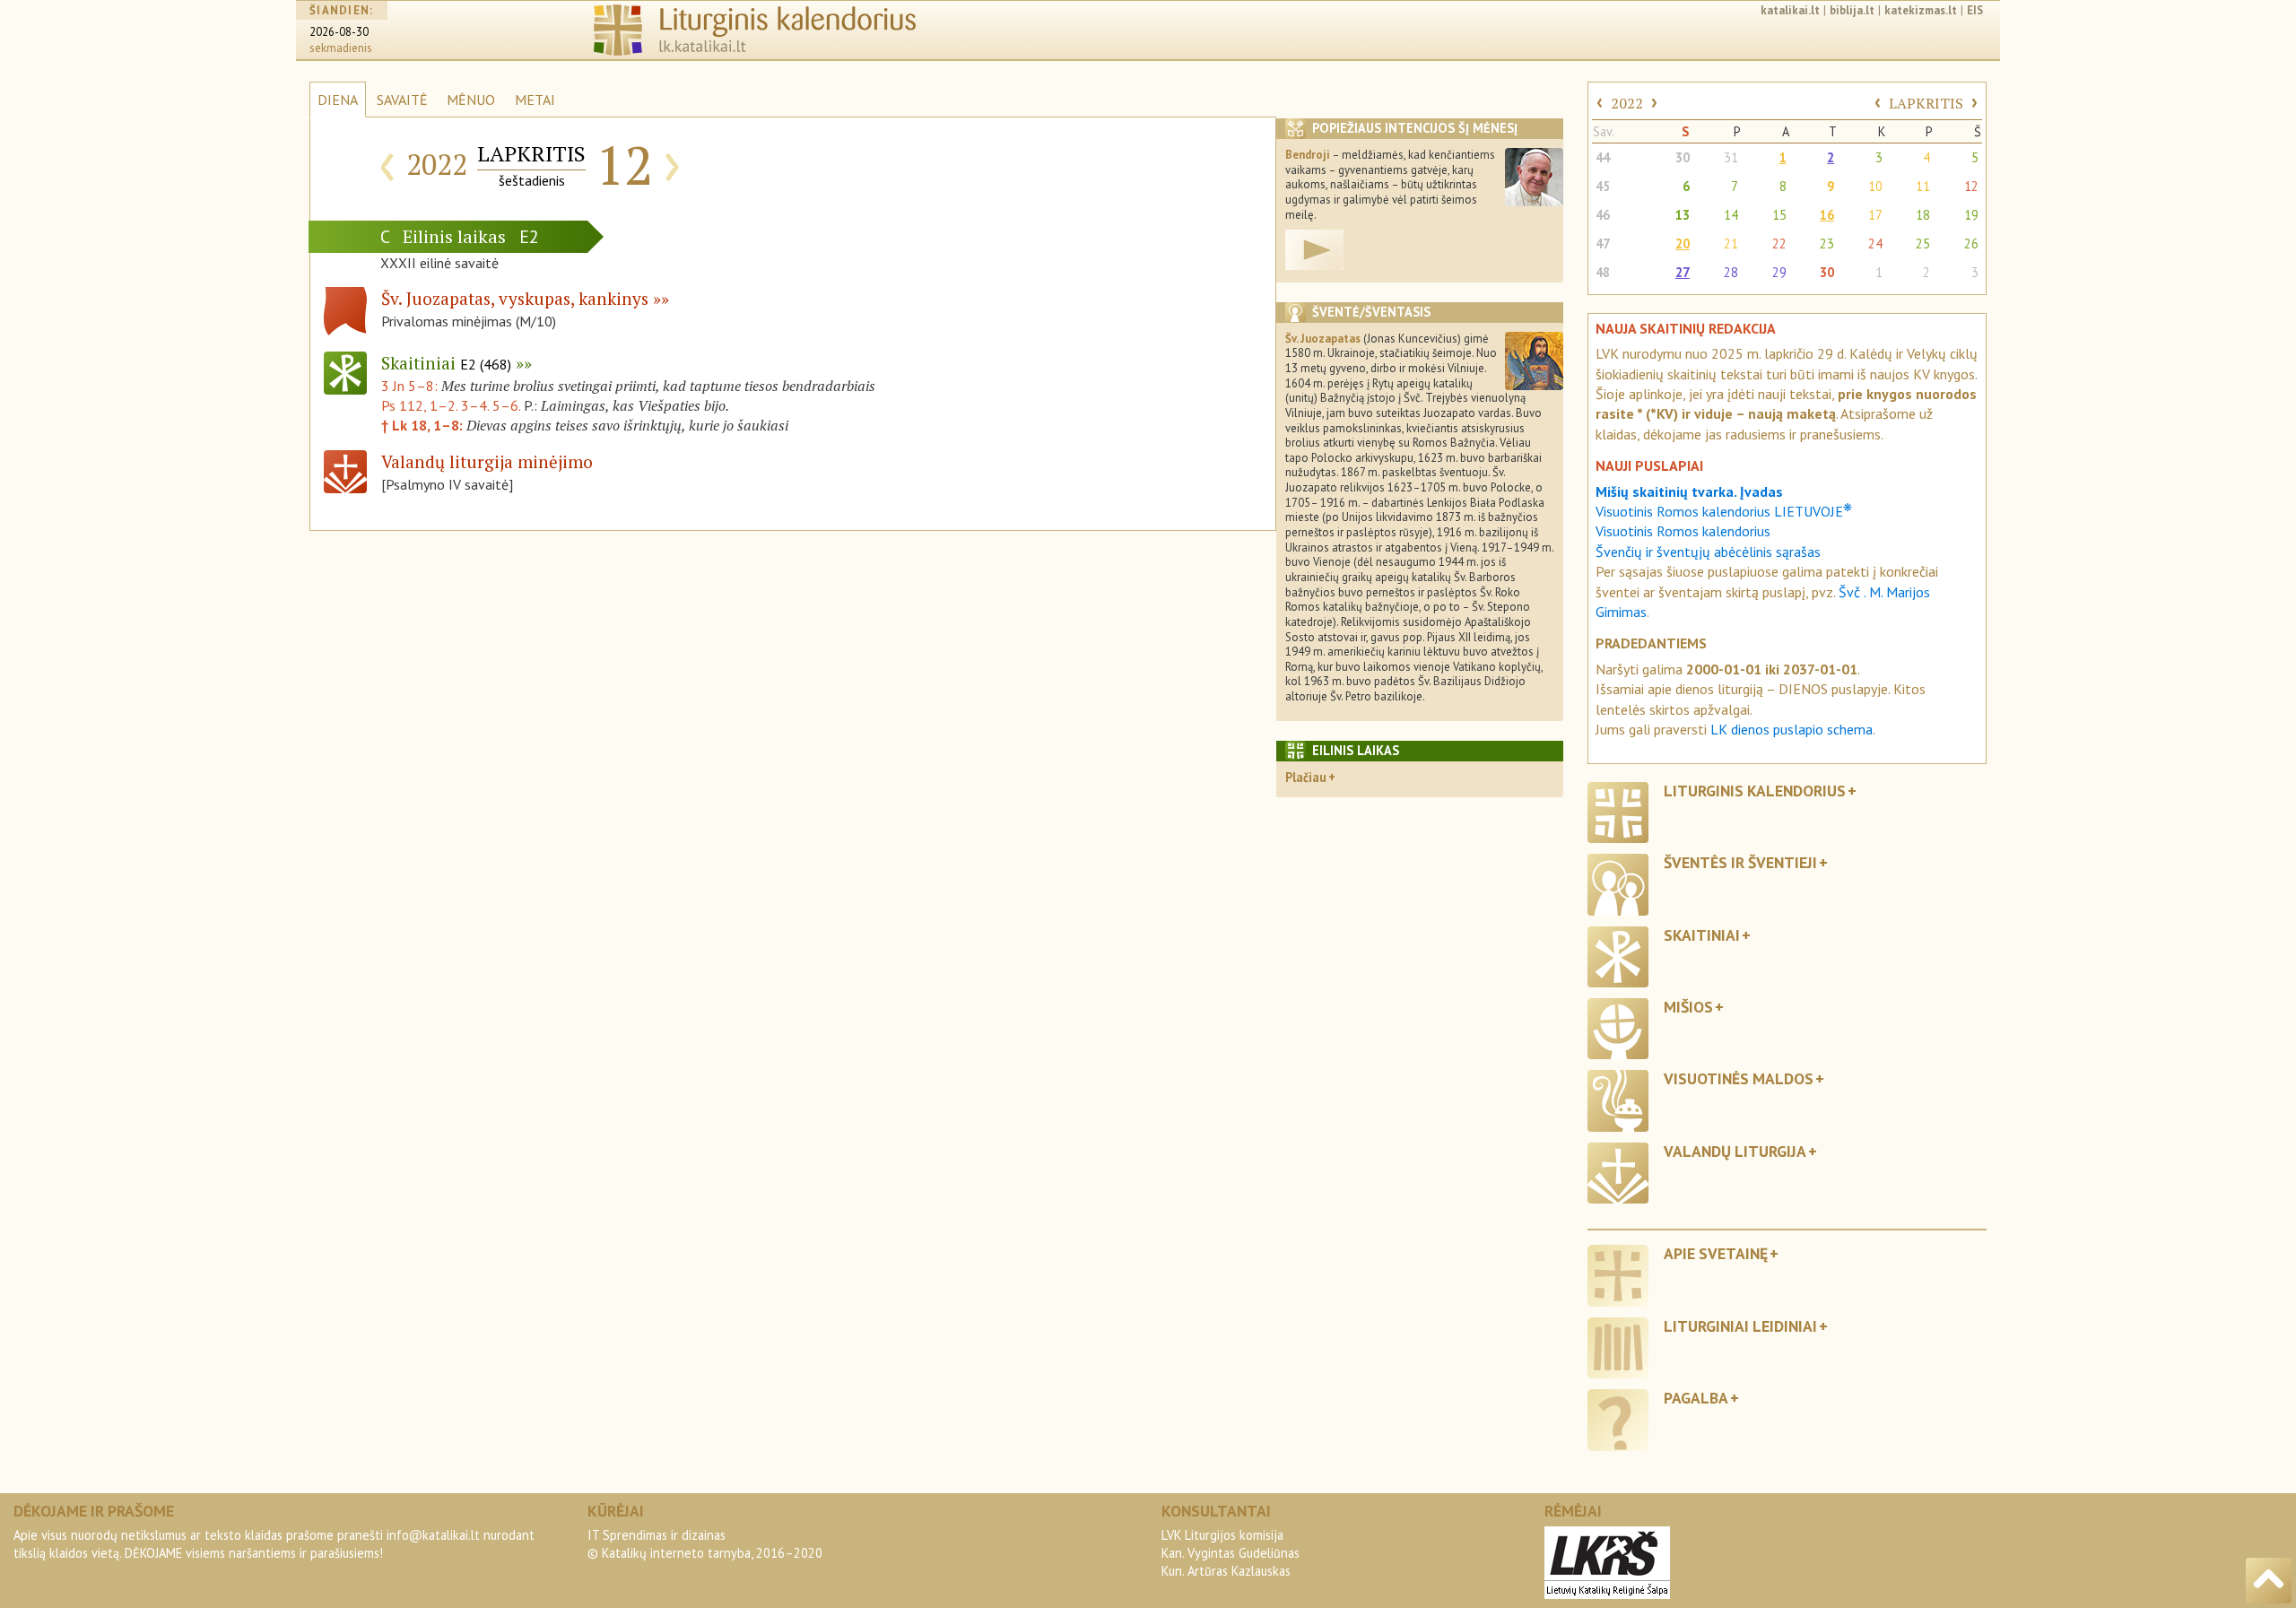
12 (1971, 186)
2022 (1627, 103)
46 (1603, 215)
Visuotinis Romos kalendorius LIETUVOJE (1724, 511)
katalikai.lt (1790, 10)
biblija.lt (1852, 10)
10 (1875, 186)
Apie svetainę (1716, 1253)
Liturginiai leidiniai (1740, 1326)
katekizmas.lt (1921, 10)
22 (1779, 243)
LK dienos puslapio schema (1792, 729)
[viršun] (2269, 1581)
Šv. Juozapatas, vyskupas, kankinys (515, 298)
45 (1603, 186)
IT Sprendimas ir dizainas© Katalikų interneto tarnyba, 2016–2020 (705, 1544)
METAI (535, 100)
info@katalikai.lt (433, 1535)
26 (1971, 243)
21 (1731, 243)
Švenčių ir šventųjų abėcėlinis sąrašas (1708, 552)
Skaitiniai (446, 363)
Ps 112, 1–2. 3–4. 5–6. (451, 405)
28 (1731, 272)
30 (1683, 157)
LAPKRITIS (1926, 103)
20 (1683, 243)
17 (1875, 215)
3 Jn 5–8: (411, 386)
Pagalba (1696, 1398)
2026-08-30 (339, 32)
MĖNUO (471, 100)
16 (1827, 215)
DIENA (338, 100)
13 (1683, 215)
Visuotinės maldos (1739, 1078)
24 (1875, 243)
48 (1603, 272)
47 (1603, 243)
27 (1683, 272)
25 (1923, 243)
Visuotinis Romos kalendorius (1683, 531)
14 (1731, 215)
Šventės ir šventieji (1740, 862)
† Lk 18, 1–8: (424, 425)
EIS (1975, 10)
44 (1603, 157)
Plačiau (1306, 777)
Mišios (1688, 1007)
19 (1971, 215)
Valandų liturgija (1735, 1151)
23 (1827, 243)
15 (1779, 215)
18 (1923, 215)
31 (1731, 157)
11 (1923, 186)
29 (1779, 272)
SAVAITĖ (402, 100)
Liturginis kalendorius (1755, 791)
